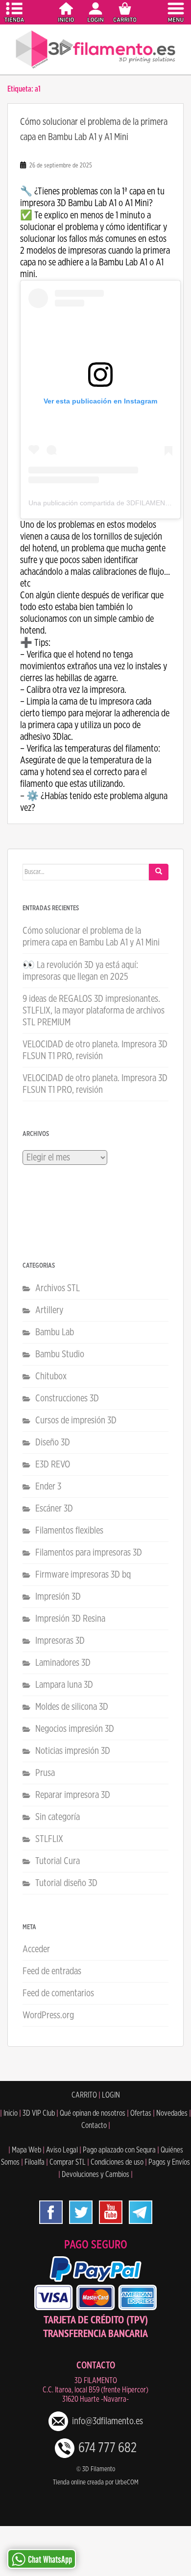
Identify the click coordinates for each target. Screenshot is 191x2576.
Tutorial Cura (58, 1861)
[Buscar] (159, 872)
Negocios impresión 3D (75, 1729)
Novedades (172, 2113)
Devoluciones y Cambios (95, 2174)
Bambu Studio (60, 1354)
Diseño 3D (53, 1442)
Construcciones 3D (67, 1398)
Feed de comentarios (58, 1993)
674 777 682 (107, 2448)
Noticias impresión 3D (73, 1751)
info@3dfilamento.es (107, 2421)
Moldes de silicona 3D (72, 1707)
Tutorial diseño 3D (66, 1883)
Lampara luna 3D (64, 1685)
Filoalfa (35, 2162)
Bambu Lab (55, 1332)
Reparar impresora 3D (73, 1795)
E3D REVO (53, 1465)
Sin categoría (58, 1817)
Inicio (11, 2113)
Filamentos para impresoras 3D (89, 1553)
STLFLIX (49, 1839)
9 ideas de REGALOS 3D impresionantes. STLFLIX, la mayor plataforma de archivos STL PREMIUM (94, 1011)
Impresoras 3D (60, 1641)
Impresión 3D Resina (70, 1619)
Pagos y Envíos (169, 2162)
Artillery (49, 1310)
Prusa (45, 1773)
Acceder (36, 1949)
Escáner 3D (54, 1509)
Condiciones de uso (117, 2162)
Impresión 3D (58, 1597)
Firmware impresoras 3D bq (83, 1575)
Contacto (94, 2126)
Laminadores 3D (63, 1663)
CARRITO (84, 2095)
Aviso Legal (62, 2150)
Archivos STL (58, 1288)
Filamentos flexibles (69, 1531)
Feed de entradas (52, 1971)
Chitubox (51, 1376)
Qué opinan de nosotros (93, 2113)
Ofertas (141, 2113)
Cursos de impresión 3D (76, 1420)
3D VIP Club (39, 2113)
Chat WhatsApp (50, 2560)
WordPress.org (48, 2015)
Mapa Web (26, 2150)
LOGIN (111, 2095)
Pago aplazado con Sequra (119, 2150)
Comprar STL (68, 2162)
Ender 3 (48, 1487)
